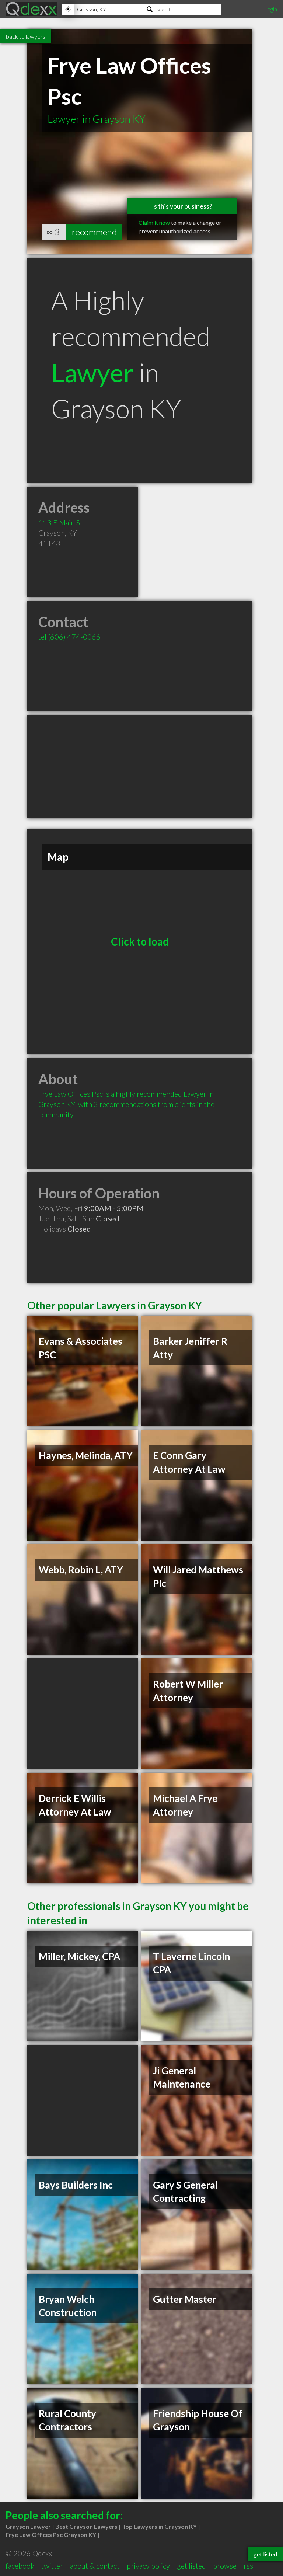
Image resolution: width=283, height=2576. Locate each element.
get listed (191, 2566)
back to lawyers (26, 36)
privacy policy (148, 2566)
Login (270, 9)
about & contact (95, 2566)
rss (248, 2566)
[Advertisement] (140, 767)
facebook (20, 2566)
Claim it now (154, 222)
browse (225, 2566)
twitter (52, 2566)
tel (69, 637)
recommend (94, 232)
